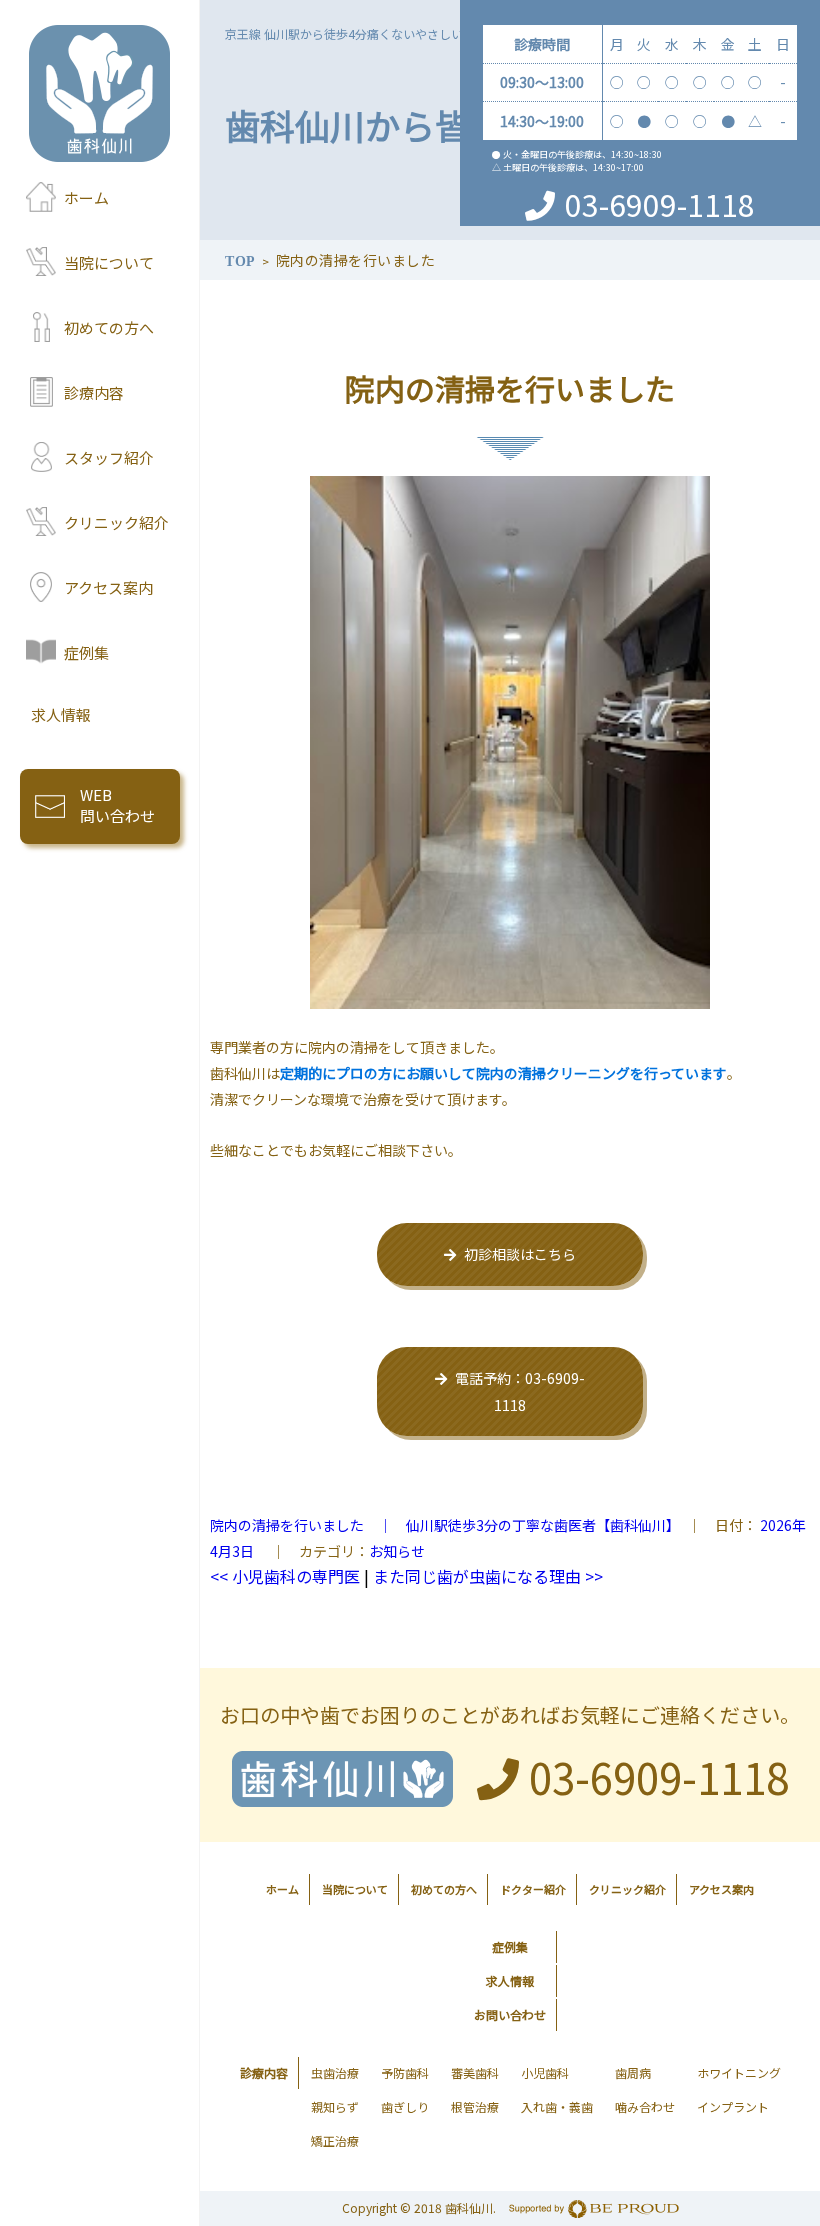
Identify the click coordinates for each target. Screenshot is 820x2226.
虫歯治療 (335, 2072)
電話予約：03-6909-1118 (520, 1391)
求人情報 (61, 714)
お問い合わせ (510, 2014)
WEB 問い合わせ (117, 805)
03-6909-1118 (660, 204)
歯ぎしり (405, 2106)
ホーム (86, 197)
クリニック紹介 (116, 522)
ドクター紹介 (533, 1889)
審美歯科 (475, 2072)
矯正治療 (335, 2140)
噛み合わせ (645, 2106)
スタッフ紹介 (109, 457)
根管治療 (475, 2106)
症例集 (86, 652)
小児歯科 (545, 2072)
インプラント (733, 2106)
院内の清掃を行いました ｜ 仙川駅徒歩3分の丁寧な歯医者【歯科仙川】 (441, 1525)
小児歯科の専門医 (285, 1576)
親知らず (335, 2106)
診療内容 (94, 392)
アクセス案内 (108, 587)
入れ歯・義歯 (557, 2106)
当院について (109, 262)
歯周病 (633, 2072)
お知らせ (397, 1551)
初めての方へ (109, 327)
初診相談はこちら (520, 1254)
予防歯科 (405, 2072)
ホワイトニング (739, 2072)
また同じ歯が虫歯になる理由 (488, 1576)
